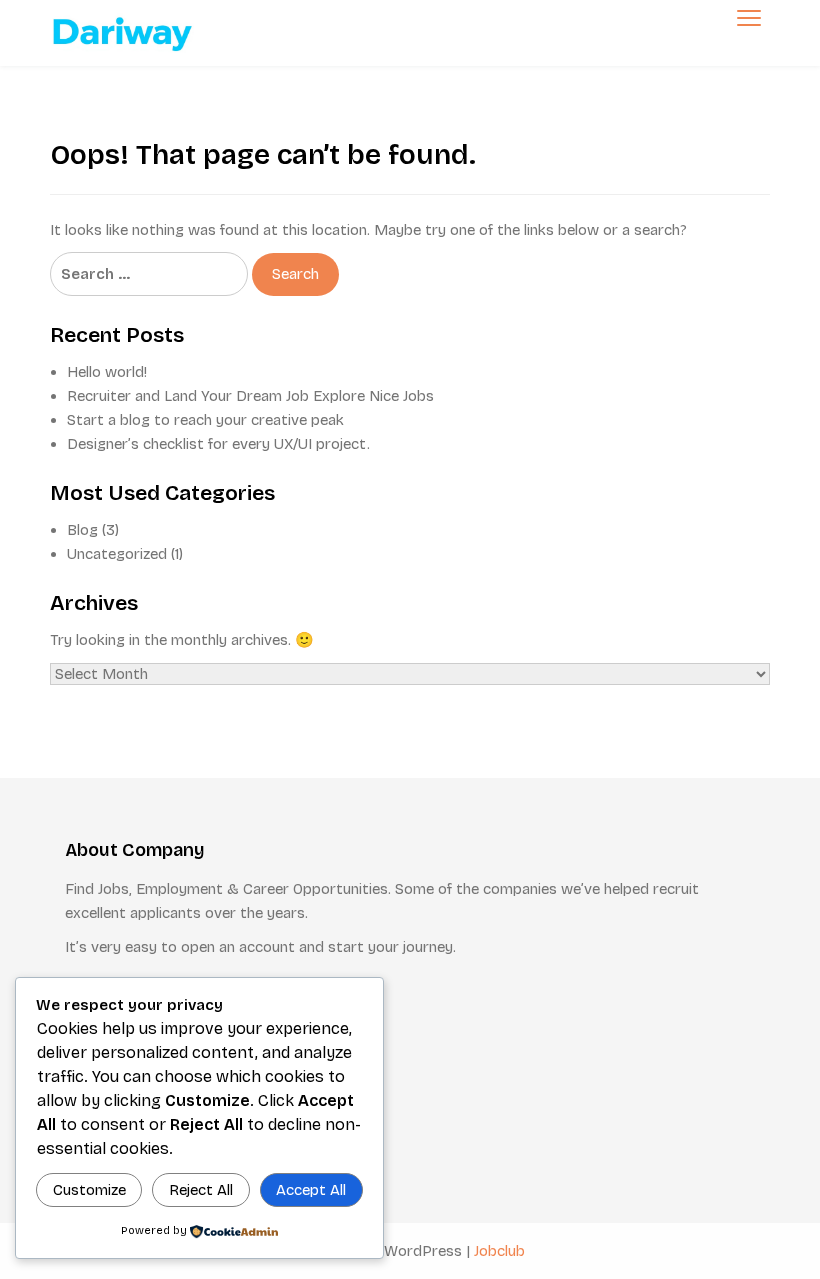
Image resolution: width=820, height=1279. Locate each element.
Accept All (311, 1190)
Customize (89, 1190)
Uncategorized (117, 554)
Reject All (201, 1190)
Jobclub (499, 1251)
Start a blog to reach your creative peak (205, 420)
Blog (82, 530)
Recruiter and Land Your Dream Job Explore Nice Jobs (250, 396)
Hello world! (107, 372)
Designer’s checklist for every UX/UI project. (218, 444)
